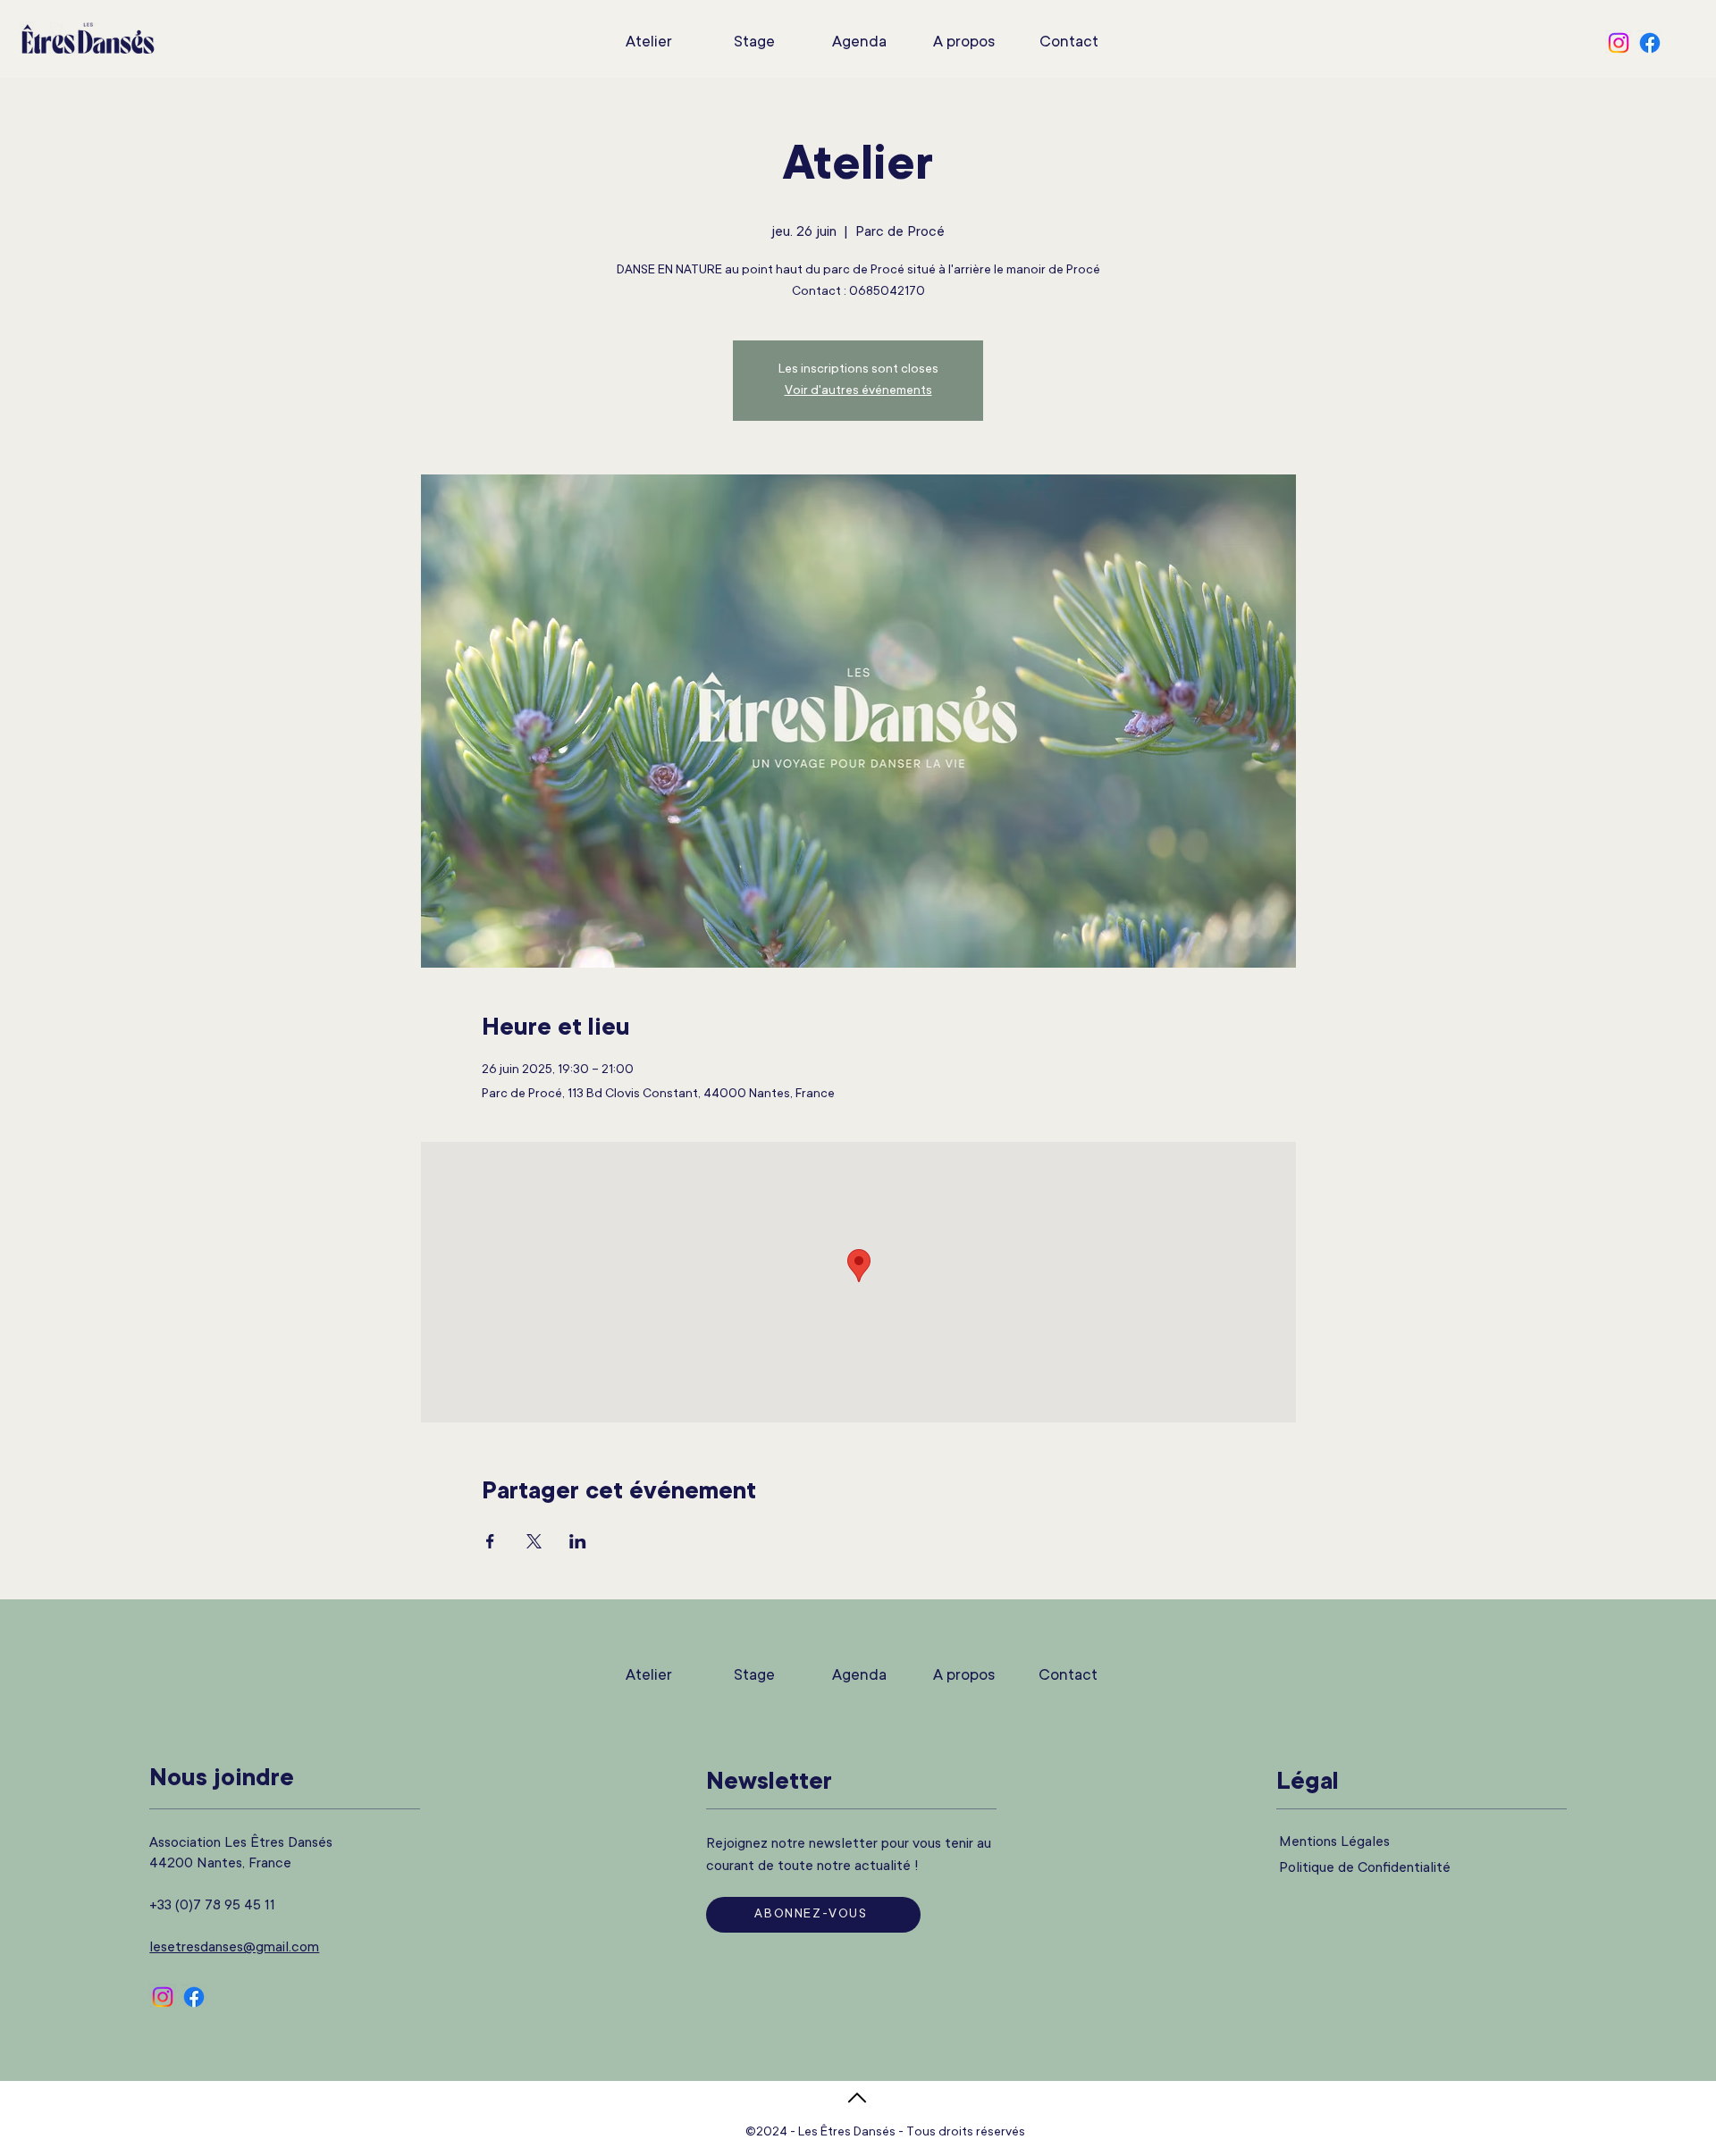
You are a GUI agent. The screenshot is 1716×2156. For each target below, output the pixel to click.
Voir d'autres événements (858, 391)
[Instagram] (1619, 43)
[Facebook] (1650, 43)
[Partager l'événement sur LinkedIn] (578, 1541)
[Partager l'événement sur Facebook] (490, 1541)
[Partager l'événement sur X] (534, 1541)
